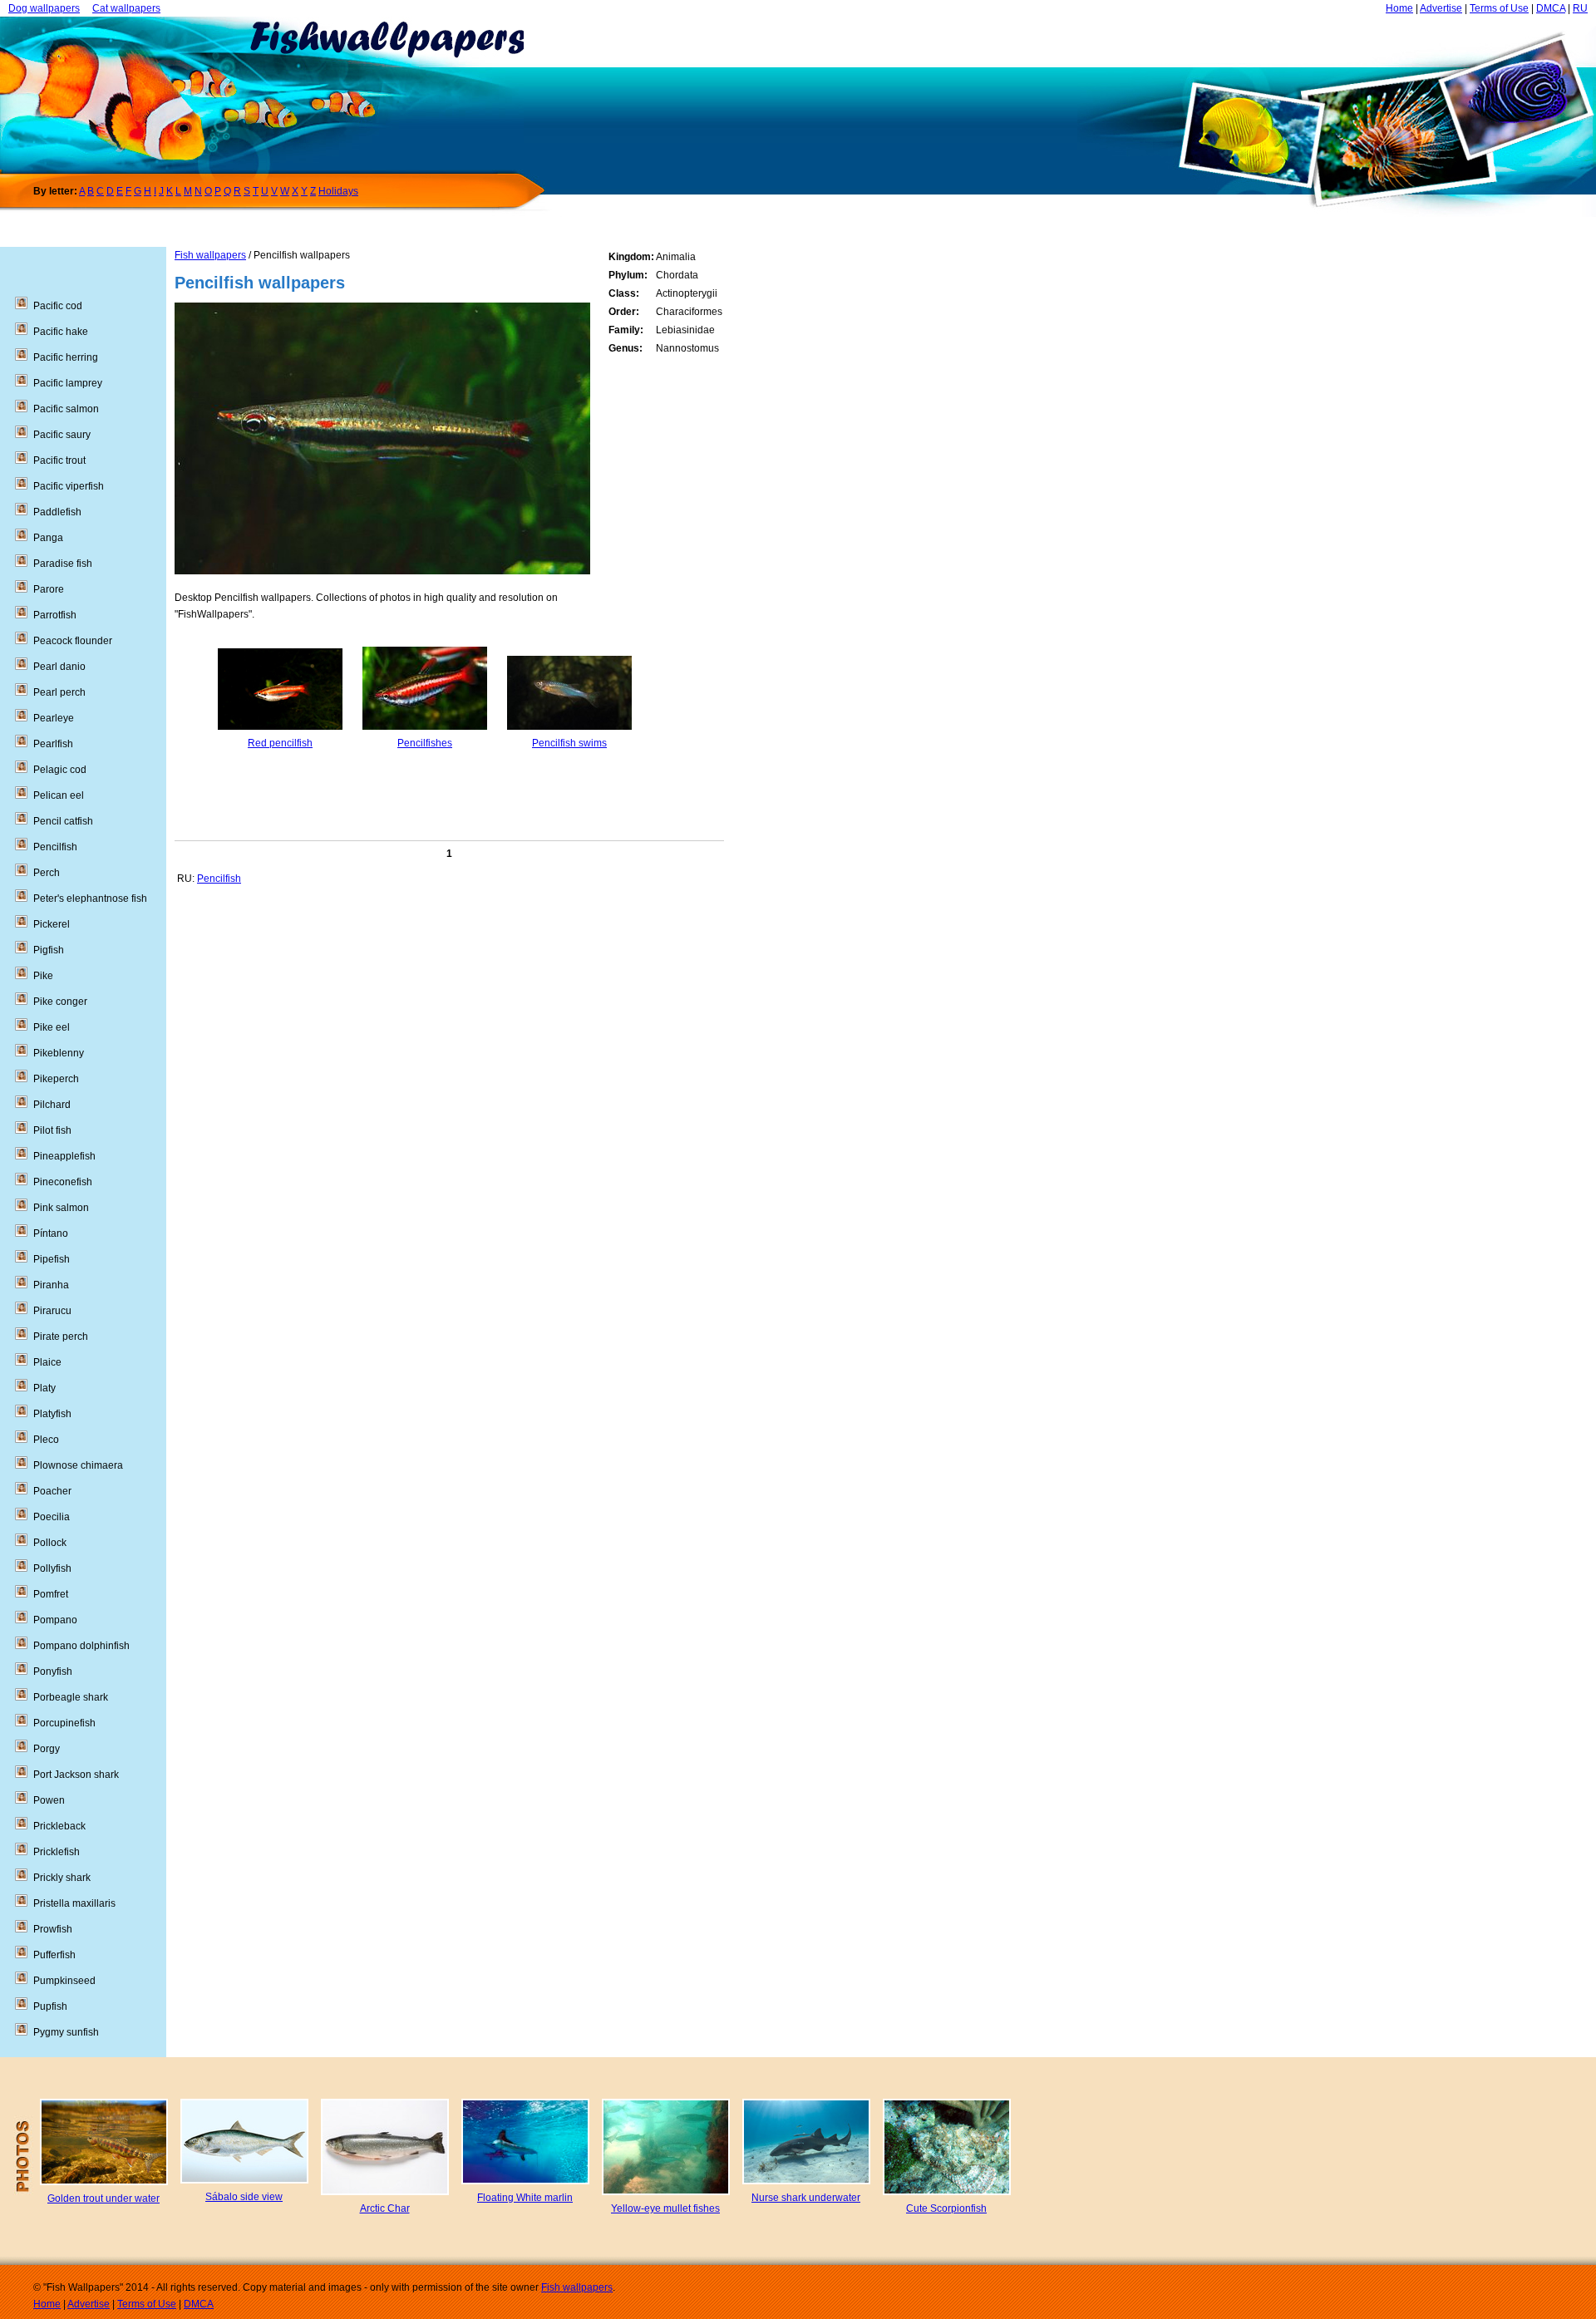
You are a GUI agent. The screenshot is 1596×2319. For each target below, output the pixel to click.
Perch (47, 873)
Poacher (52, 1491)
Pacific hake (61, 332)
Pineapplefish (64, 1156)
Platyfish (52, 1414)
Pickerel (52, 924)
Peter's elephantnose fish (90, 899)
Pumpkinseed (64, 1981)
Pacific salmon (66, 409)
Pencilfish (219, 879)
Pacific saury (62, 435)
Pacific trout (59, 460)
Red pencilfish (280, 743)
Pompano (55, 1620)
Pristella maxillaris (74, 1903)
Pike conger (60, 1002)
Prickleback (59, 1826)
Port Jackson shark (76, 1775)
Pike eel (52, 1027)
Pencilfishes (425, 743)
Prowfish (53, 1929)
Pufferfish (54, 1955)
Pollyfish (52, 1568)
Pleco (46, 1440)
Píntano (51, 1233)
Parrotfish (55, 615)
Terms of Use (1499, 8)
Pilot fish (52, 1130)
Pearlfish (53, 744)
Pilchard (52, 1105)
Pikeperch (56, 1079)
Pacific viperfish (69, 486)
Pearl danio (59, 667)
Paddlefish (57, 512)
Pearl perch (59, 692)
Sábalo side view (244, 2197)
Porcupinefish (64, 1723)
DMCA (1551, 8)
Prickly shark (62, 1878)
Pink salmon (61, 1208)
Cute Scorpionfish (946, 2208)
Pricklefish (57, 1852)
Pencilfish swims (569, 743)
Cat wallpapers (126, 8)
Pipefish (52, 1259)
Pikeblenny (59, 1053)
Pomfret (51, 1594)
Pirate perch (61, 1337)
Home (1399, 8)
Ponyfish (53, 1672)
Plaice (47, 1362)
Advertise (1441, 8)
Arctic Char (385, 2208)
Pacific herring (66, 357)
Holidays (338, 191)
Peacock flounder (73, 641)
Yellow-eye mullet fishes (665, 2208)
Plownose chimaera (78, 1465)
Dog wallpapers (44, 8)
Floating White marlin (525, 2198)
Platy (44, 1388)
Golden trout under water (103, 2198)
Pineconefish (63, 1182)
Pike (43, 976)
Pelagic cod (60, 770)
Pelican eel (59, 795)
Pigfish (49, 950)
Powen (49, 1800)
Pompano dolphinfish (81, 1646)
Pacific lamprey (68, 383)
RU (1580, 8)
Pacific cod (58, 306)
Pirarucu (52, 1311)
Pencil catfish (63, 821)
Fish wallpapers (210, 255)
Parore (49, 589)
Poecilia (52, 1517)
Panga (48, 538)
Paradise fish (63, 564)
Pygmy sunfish (66, 2032)
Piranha (51, 1285)
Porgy (47, 1749)
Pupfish (50, 2006)
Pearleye (54, 718)
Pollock (50, 1543)
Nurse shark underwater (806, 2198)
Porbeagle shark (71, 1697)
